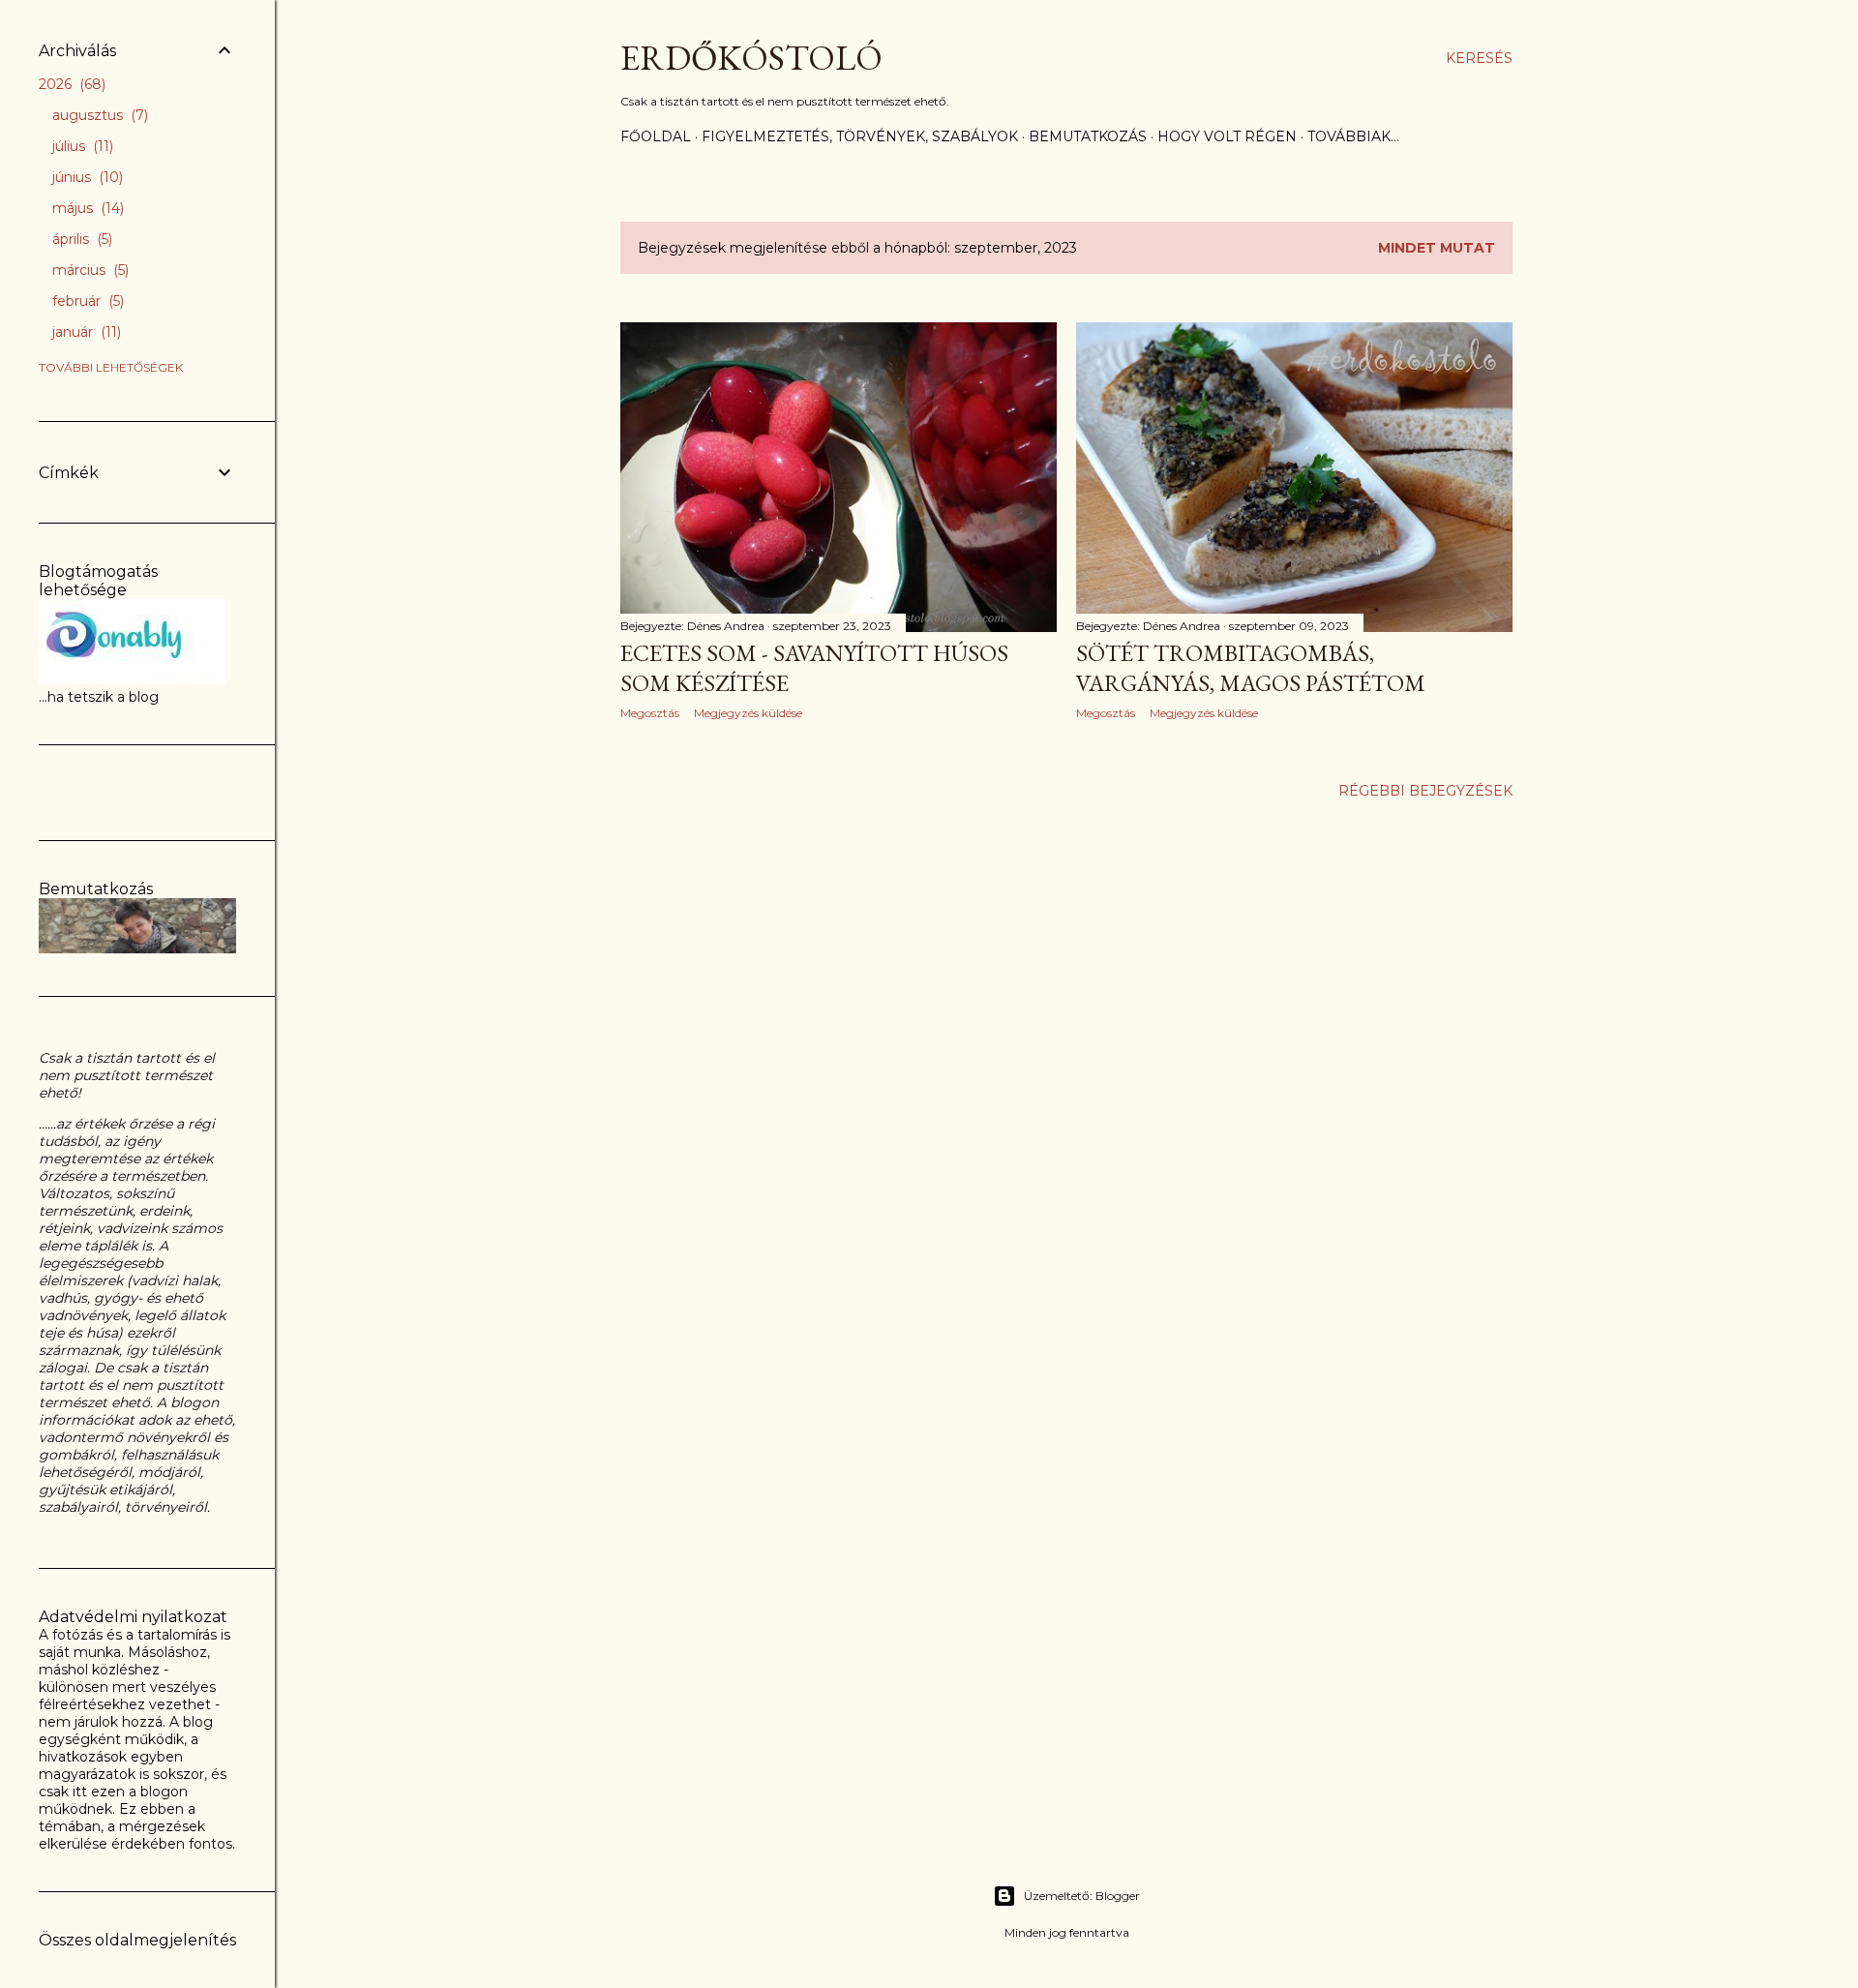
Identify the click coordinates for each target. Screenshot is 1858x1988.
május (86, 208)
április (80, 239)
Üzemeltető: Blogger (1082, 1896)
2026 (70, 84)
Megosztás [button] (650, 713)
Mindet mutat (1437, 248)
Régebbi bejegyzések (1425, 791)
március (89, 270)
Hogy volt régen (1227, 136)
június (86, 177)
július (81, 146)
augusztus (98, 115)
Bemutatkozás (1088, 136)
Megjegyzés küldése (748, 713)
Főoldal (656, 136)
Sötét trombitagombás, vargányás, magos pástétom (1251, 668)
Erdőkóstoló (751, 58)
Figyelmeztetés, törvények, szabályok (860, 136)
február (86, 301)
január (85, 332)
